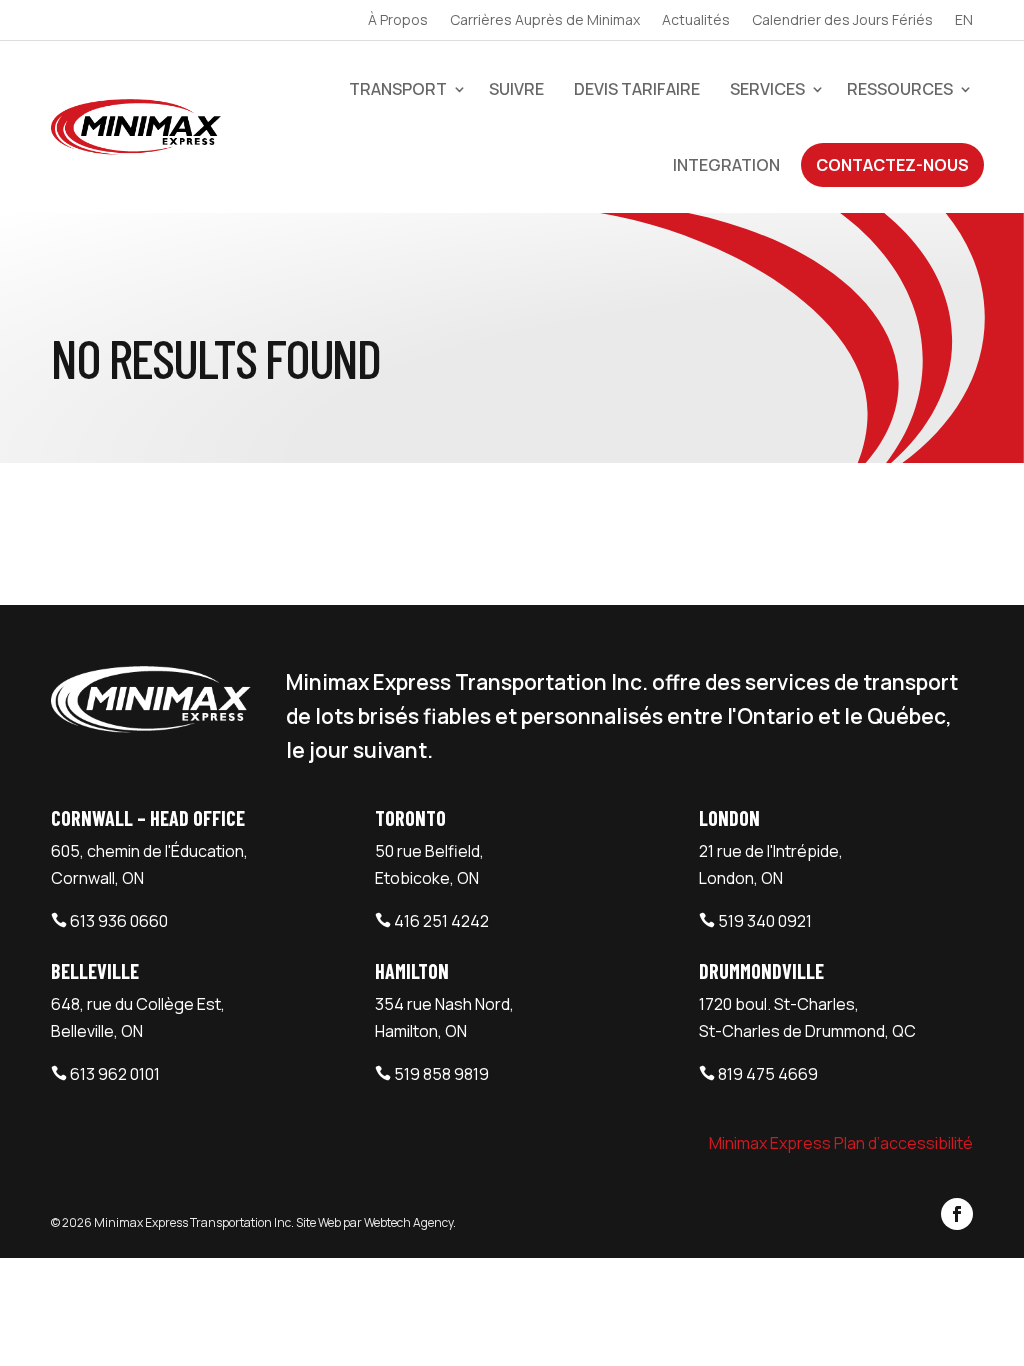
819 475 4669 (768, 1074)
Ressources (900, 89)
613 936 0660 (119, 921)
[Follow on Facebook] (957, 1214)
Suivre (516, 89)
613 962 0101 (115, 1074)
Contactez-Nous (892, 165)
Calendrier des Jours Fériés (842, 21)
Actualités (696, 21)
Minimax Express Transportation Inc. (195, 1222)
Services (767, 89)
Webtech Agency (408, 1222)
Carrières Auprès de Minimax (545, 21)
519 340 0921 (765, 921)
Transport (398, 89)
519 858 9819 (441, 1074)
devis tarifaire (637, 89)
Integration (726, 165)
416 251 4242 (441, 921)
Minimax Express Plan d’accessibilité (841, 1143)
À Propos (398, 21)
